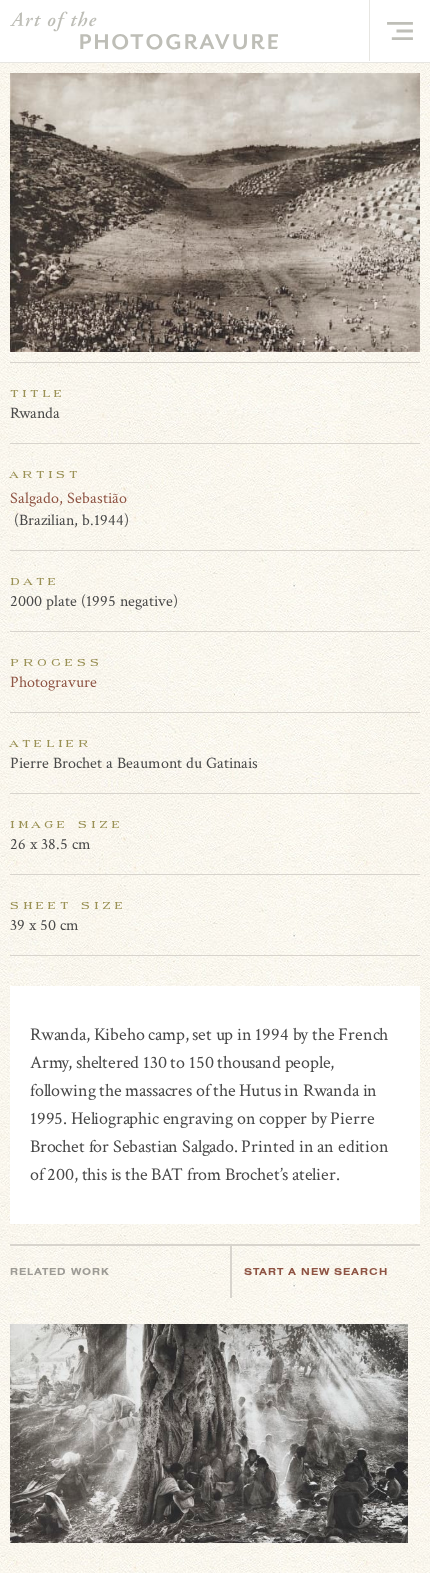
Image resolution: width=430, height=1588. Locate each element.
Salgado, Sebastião (68, 498)
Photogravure (53, 682)
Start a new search (316, 1271)
